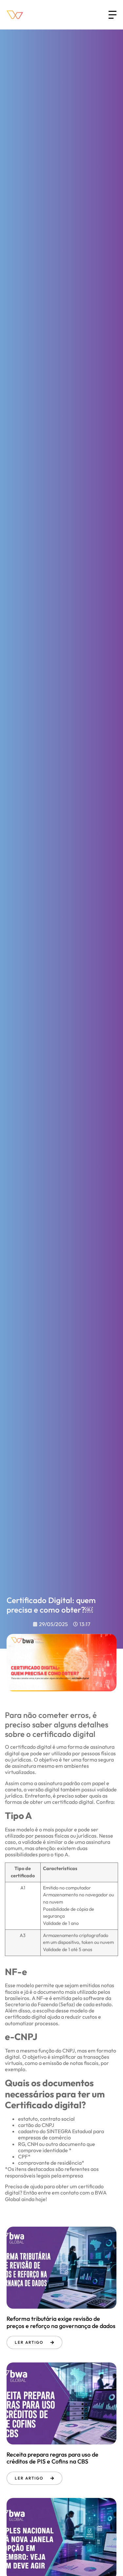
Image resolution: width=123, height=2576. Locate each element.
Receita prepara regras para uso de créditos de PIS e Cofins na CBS (52, 2458)
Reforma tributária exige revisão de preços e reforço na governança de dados (61, 2322)
